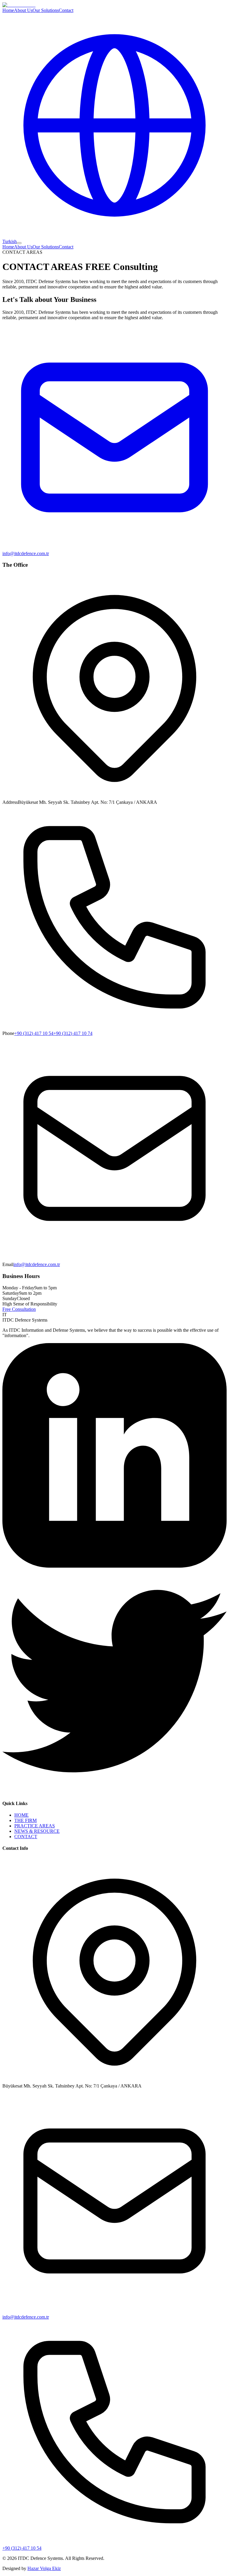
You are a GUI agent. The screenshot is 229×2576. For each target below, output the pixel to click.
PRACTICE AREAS (35, 1826)
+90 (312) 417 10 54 (34, 1033)
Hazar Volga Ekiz (44, 2568)
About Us (23, 10)
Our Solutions (46, 10)
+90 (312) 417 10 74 (73, 1033)
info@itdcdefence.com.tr (37, 1264)
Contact (66, 10)
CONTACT (26, 1837)
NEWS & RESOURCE (37, 1831)
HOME (21, 1815)
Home (8, 10)
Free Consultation (19, 1309)
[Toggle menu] (19, 243)
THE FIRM (25, 1820)
